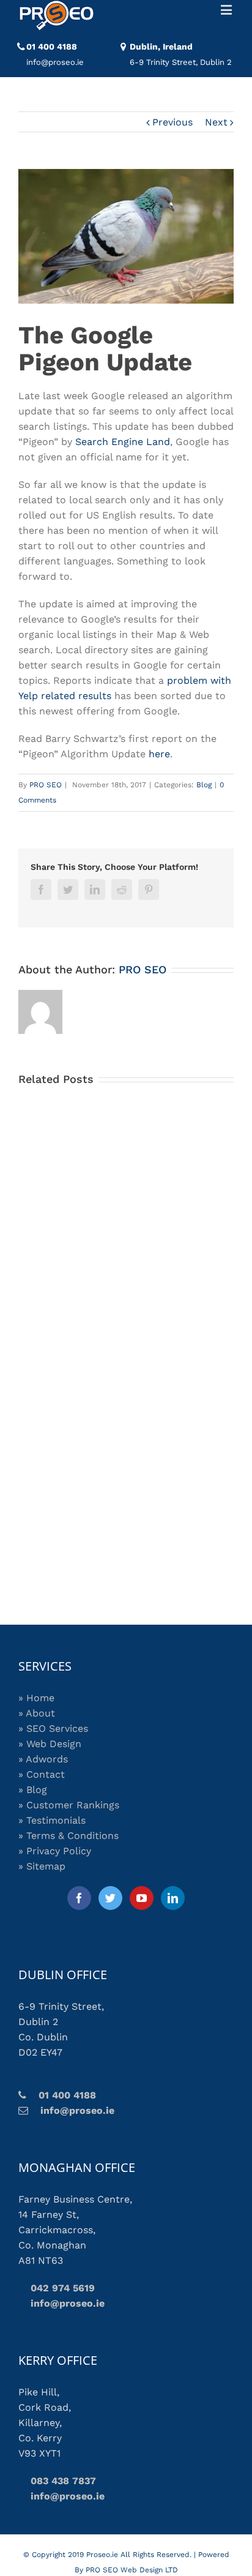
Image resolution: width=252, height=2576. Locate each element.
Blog (204, 785)
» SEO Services (53, 1728)
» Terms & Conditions (69, 1836)
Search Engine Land (123, 442)
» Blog (33, 1790)
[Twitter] (110, 1898)
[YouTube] (142, 1898)
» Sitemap (42, 1866)
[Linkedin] (173, 1898)
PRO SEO (46, 785)
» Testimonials (52, 1820)
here (159, 754)
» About (37, 1713)
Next (216, 122)
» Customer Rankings (69, 1805)
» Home (36, 1698)
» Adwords (43, 1759)
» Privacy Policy (55, 1851)
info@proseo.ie (71, 2110)
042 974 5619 (57, 2288)
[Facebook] (79, 1898)
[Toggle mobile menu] (227, 9)
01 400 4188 (52, 47)
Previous (172, 122)
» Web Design (50, 1744)
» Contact (42, 1774)
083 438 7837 (57, 2481)
